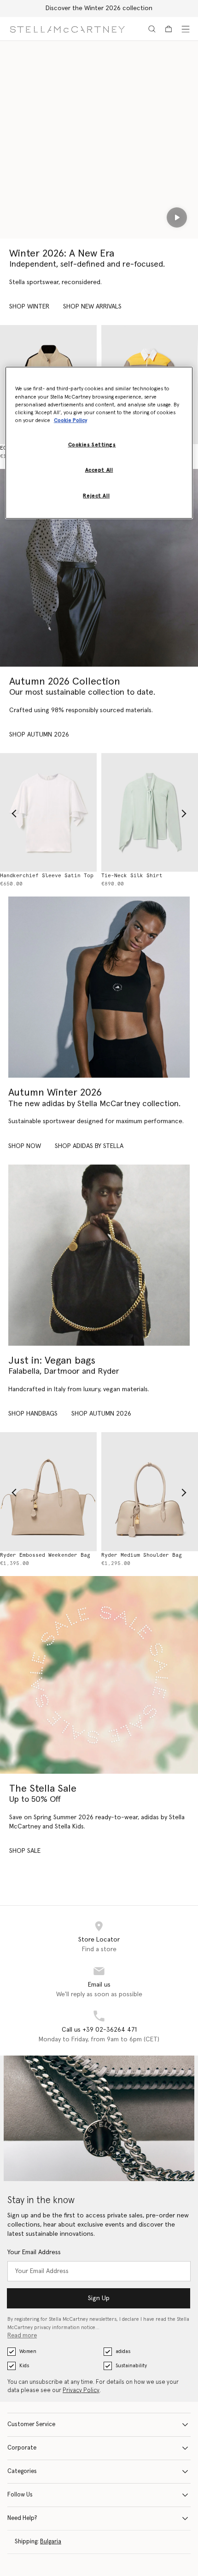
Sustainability (131, 2366)
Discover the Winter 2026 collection (99, 8)
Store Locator (99, 1940)
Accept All (99, 470)
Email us (99, 1985)
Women (28, 2351)
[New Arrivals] (99, 1255)
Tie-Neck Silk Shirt (132, 876)
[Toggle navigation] (186, 29)
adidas (123, 2351)
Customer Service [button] (31, 2425)
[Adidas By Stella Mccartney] (99, 987)
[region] (99, 443)
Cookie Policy (70, 420)
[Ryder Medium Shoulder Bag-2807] (150, 1491)
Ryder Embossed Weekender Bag (45, 1555)
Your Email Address (34, 2252)
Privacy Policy (81, 2390)
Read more (22, 2336)
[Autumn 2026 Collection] (99, 568)
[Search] (152, 29)
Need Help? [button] (22, 2518)
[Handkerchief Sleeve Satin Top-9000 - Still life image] (48, 812)
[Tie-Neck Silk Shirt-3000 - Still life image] (150, 812)
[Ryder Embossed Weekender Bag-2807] (48, 1491)
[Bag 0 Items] (169, 29)
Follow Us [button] (20, 2495)
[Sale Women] (99, 1675)
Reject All (96, 496)
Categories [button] (22, 2471)
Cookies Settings (92, 445)
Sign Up (99, 2298)
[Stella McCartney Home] (67, 29)
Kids (24, 2366)
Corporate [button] (22, 2448)
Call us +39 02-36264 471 (99, 2030)
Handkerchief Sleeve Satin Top (47, 876)
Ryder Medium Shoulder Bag (142, 1555)
